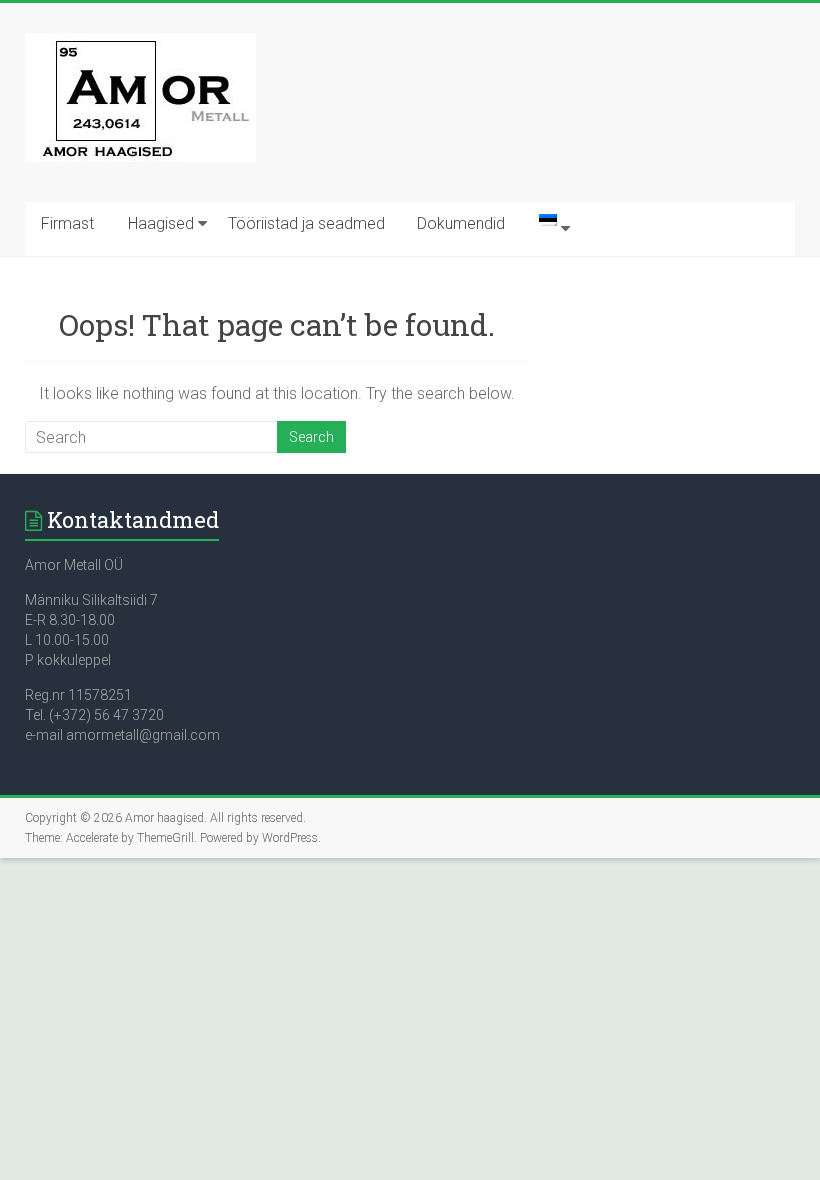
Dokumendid (461, 223)
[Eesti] (548, 229)
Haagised (161, 223)
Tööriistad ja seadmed (306, 223)
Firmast (67, 223)
